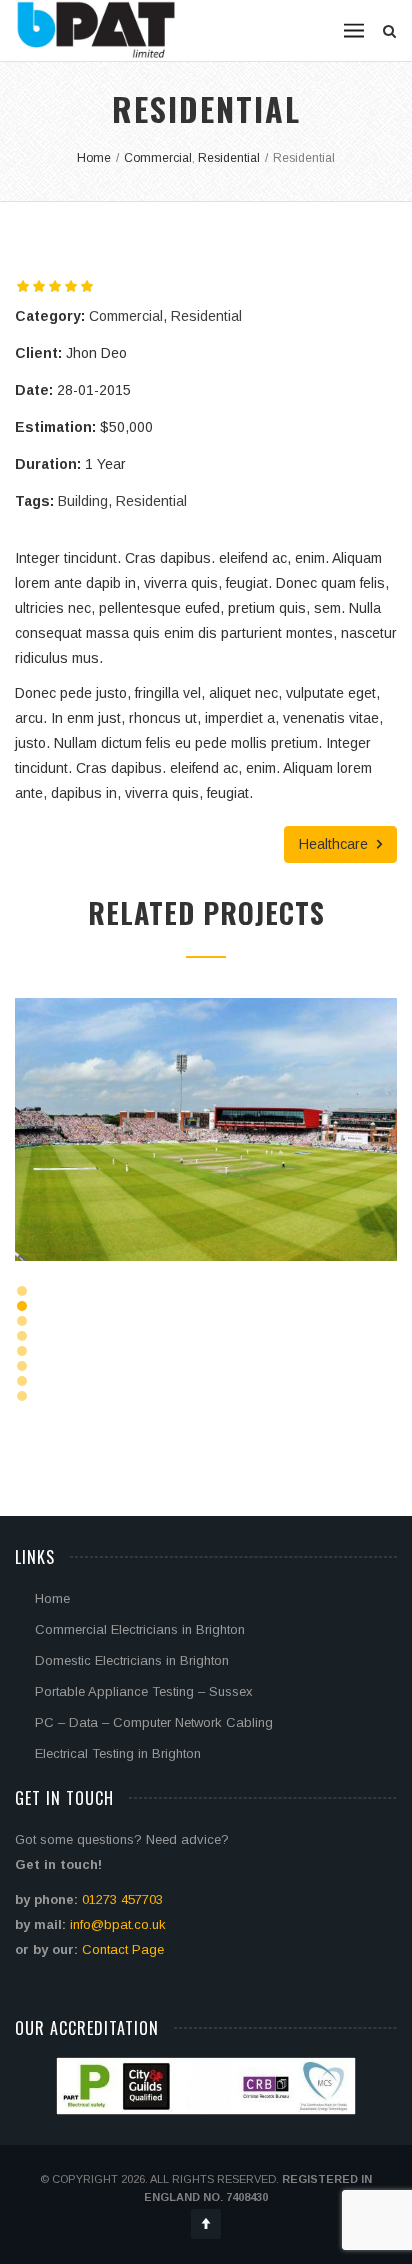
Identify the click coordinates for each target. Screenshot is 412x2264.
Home (52, 1598)
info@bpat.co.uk (118, 1924)
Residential (206, 316)
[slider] (55, 286)
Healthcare (335, 844)
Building (83, 501)
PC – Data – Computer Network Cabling (154, 1722)
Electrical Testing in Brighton (118, 1753)
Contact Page (123, 1949)
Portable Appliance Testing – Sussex (144, 1691)
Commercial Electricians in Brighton (140, 1629)
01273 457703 (122, 1899)
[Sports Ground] (181, 1183)
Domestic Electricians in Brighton (132, 1660)
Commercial (126, 316)
